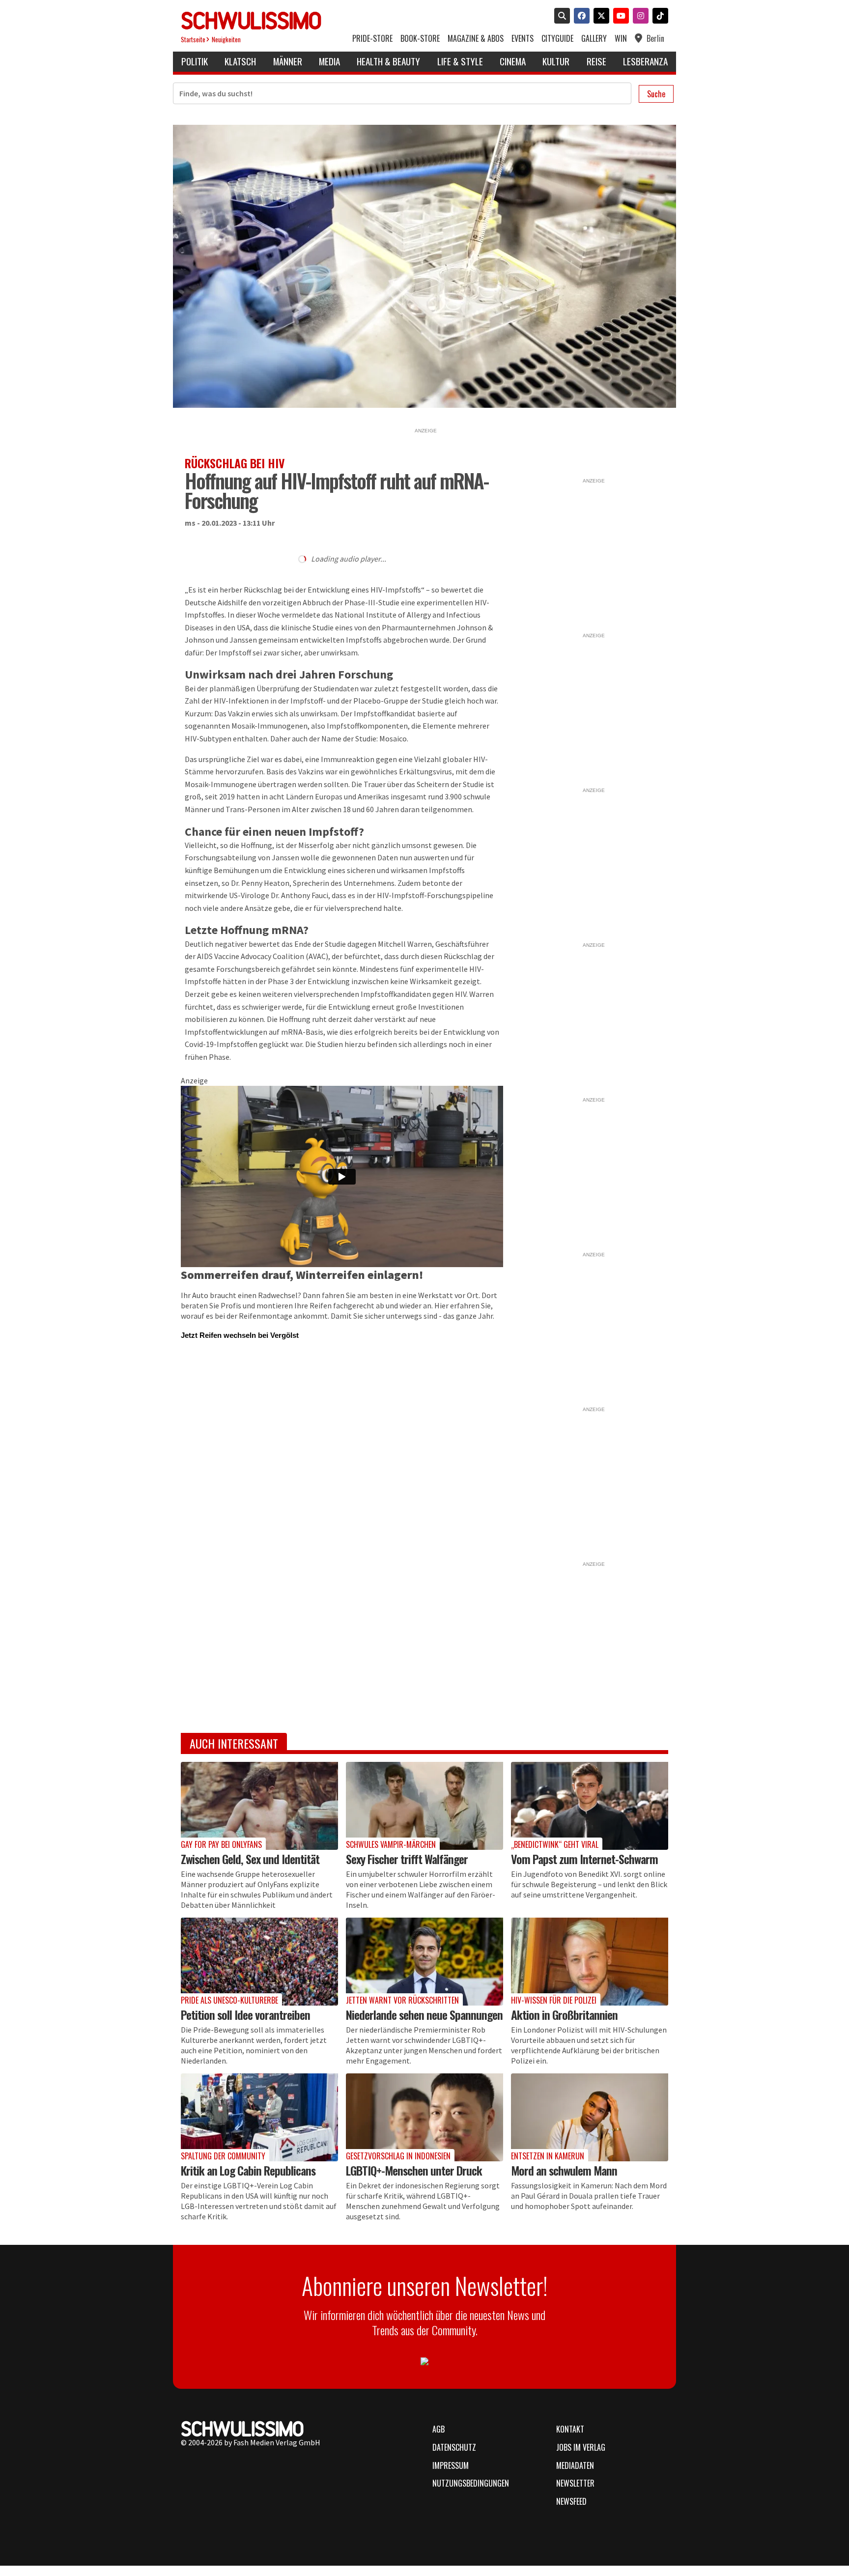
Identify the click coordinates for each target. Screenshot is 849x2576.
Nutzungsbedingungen (471, 2483)
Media (329, 61)
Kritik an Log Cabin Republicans (248, 2170)
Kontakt (570, 2429)
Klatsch (240, 61)
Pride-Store (372, 39)
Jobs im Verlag (581, 2447)
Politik (195, 61)
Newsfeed (571, 2501)
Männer (288, 61)
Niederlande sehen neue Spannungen (424, 2014)
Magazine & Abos (476, 39)
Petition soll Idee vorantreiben (245, 2014)
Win (621, 39)
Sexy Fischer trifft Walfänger (407, 1859)
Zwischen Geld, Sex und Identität (250, 1859)
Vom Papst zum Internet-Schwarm (584, 1859)
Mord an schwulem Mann (564, 2170)
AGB (439, 2429)
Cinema (513, 61)
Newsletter (575, 2483)
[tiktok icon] (658, 17)
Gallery (594, 39)
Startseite (193, 40)
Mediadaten (575, 2465)
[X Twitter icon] (599, 17)
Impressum (451, 2465)
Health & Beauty (388, 61)
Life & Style (460, 61)
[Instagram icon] (639, 17)
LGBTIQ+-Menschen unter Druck (414, 2170)
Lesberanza (645, 61)
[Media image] (259, 1806)
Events (523, 39)
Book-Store (420, 39)
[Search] (560, 17)
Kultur (556, 61)
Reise (596, 61)
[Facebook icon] (580, 17)
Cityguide (557, 39)
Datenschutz (454, 2447)
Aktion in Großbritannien (564, 2014)
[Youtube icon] (619, 17)
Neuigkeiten (226, 40)
